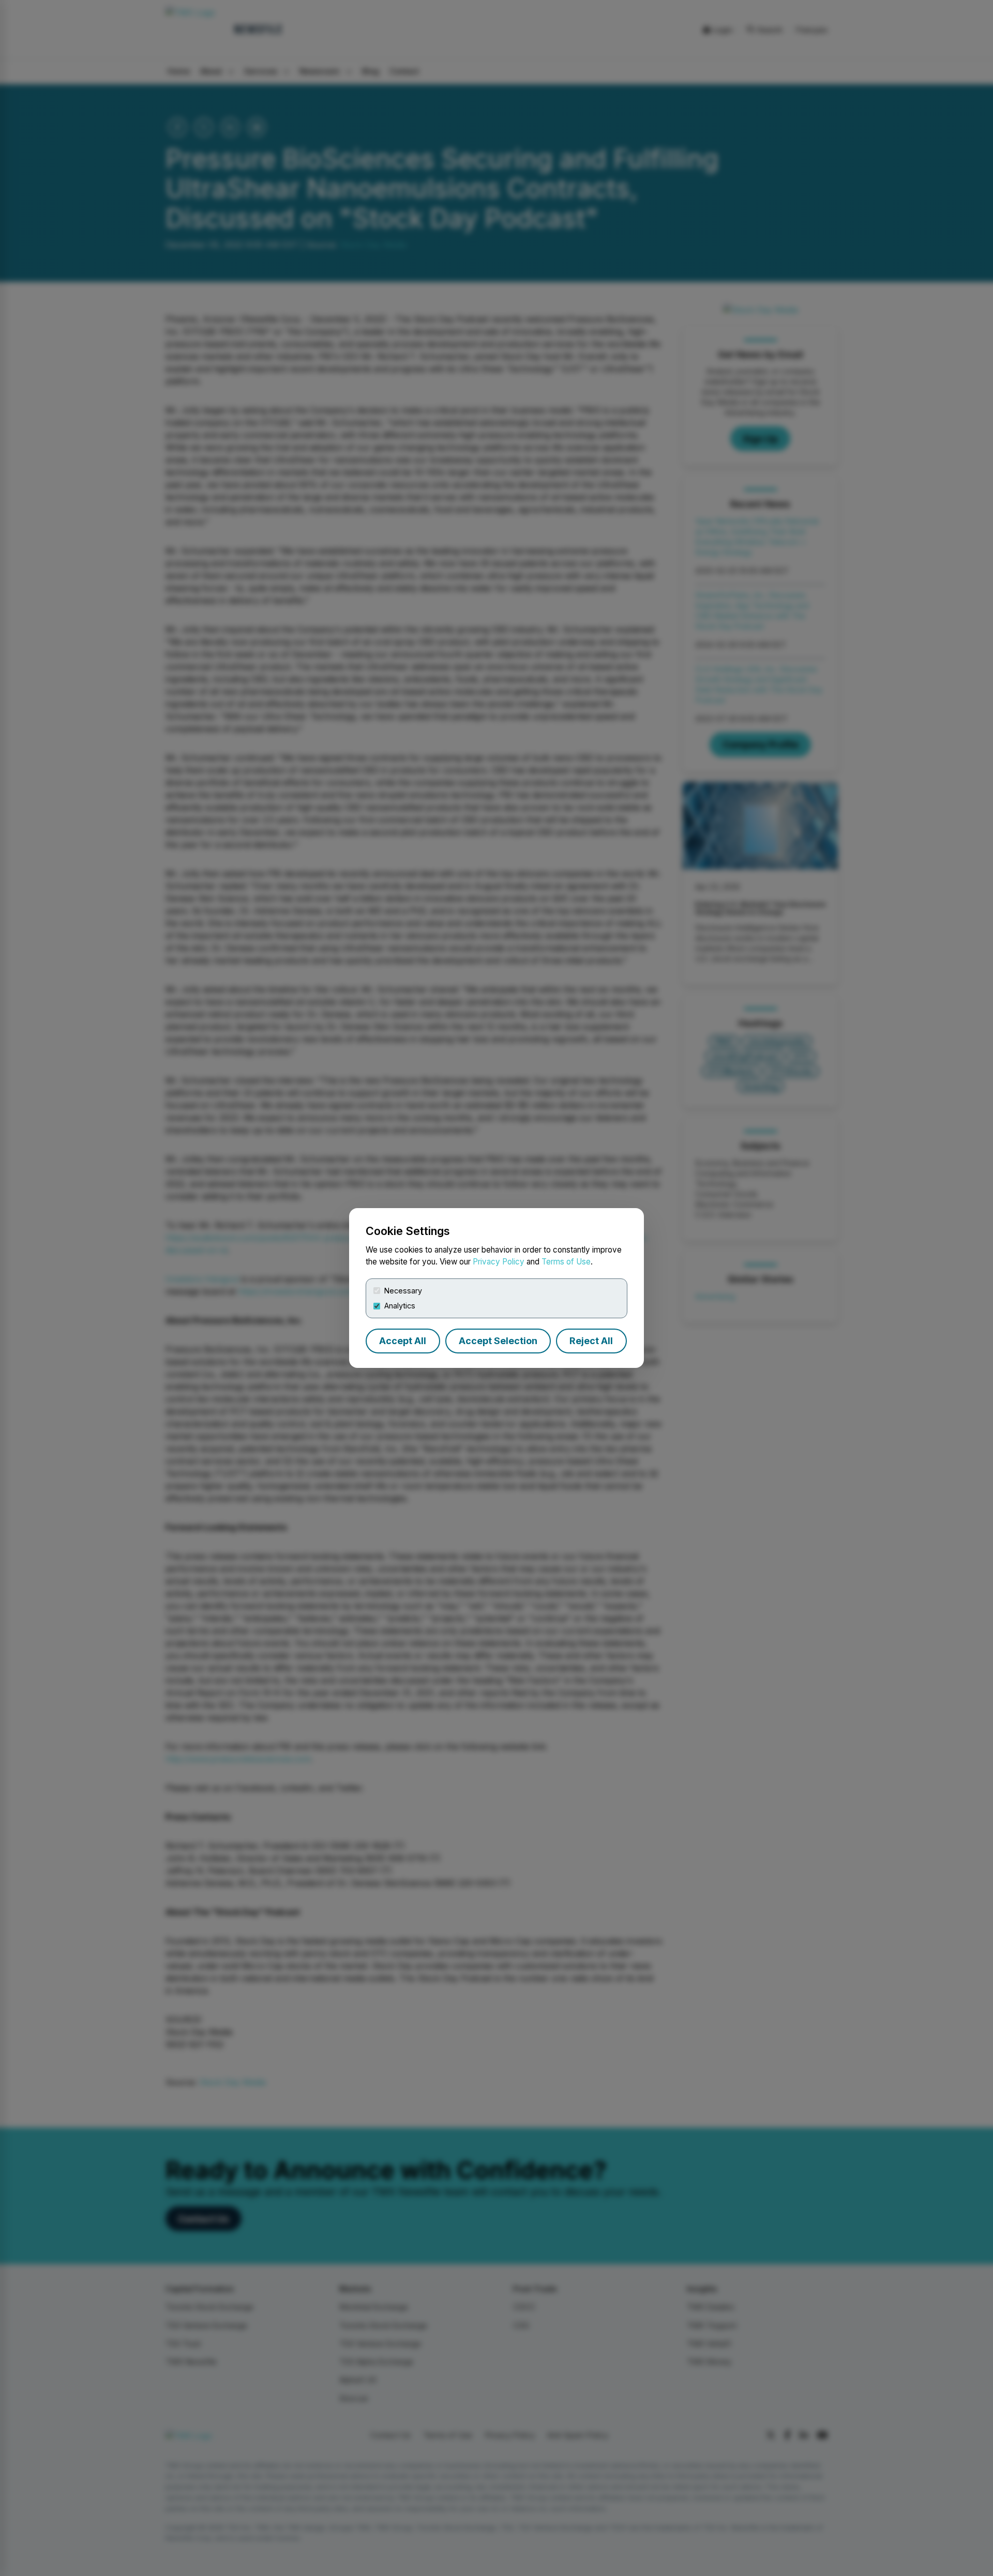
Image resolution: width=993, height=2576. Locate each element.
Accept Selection (498, 1341)
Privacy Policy (499, 1262)
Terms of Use (566, 1262)
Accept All (403, 1341)
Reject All (591, 1341)
